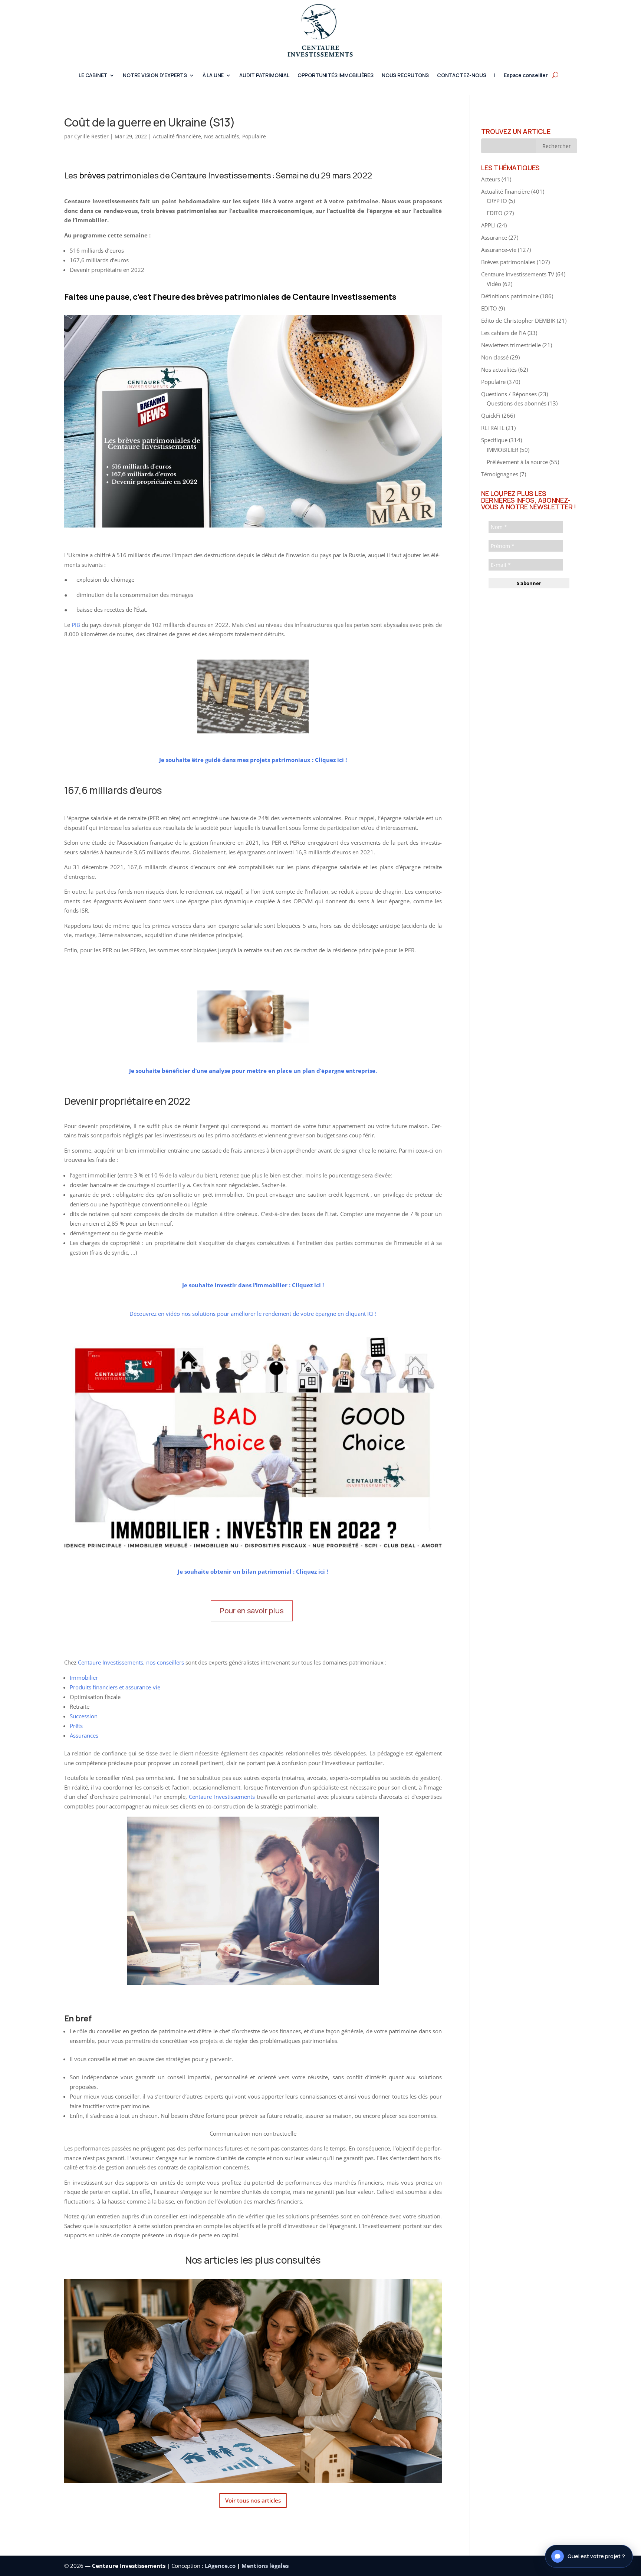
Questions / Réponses (509, 394)
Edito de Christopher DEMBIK (518, 321)
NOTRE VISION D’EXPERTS (155, 76)
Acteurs (491, 179)
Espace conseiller (526, 76)
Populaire (254, 136)
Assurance (494, 237)
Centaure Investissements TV (518, 274)
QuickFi (491, 415)
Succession (84, 1716)
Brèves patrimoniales (252, 2362)
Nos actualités (222, 136)
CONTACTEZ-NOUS (461, 76)
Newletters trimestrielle (511, 345)
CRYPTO (497, 201)
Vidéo (494, 284)
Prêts (76, 1726)
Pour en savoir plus (252, 1611)
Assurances (84, 1735)
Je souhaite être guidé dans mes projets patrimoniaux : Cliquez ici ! (253, 760)
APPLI (488, 225)
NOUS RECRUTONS (405, 76)
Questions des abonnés (517, 403)
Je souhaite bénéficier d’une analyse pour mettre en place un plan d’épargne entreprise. (253, 1071)
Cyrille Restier (91, 136)
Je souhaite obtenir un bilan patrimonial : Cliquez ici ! (253, 1571)
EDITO (495, 213)
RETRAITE (493, 428)
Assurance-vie (211, 2362)
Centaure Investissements (111, 1662)
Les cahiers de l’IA (504, 333)
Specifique (494, 440)
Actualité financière (177, 136)
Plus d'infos (253, 2432)
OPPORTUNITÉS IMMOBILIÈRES (336, 76)
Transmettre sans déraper (253, 2343)
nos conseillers (165, 1662)
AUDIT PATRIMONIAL (264, 76)
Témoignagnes (500, 474)
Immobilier (84, 1678)
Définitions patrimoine (510, 296)
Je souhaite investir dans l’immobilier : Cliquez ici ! (253, 1285)
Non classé (289, 2362)
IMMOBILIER (502, 450)
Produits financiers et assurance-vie (115, 1687)
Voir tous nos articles (253, 2500)
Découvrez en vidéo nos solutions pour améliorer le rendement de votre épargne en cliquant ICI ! (253, 1314)
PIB (76, 625)
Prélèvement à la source (517, 462)
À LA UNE (213, 76)
